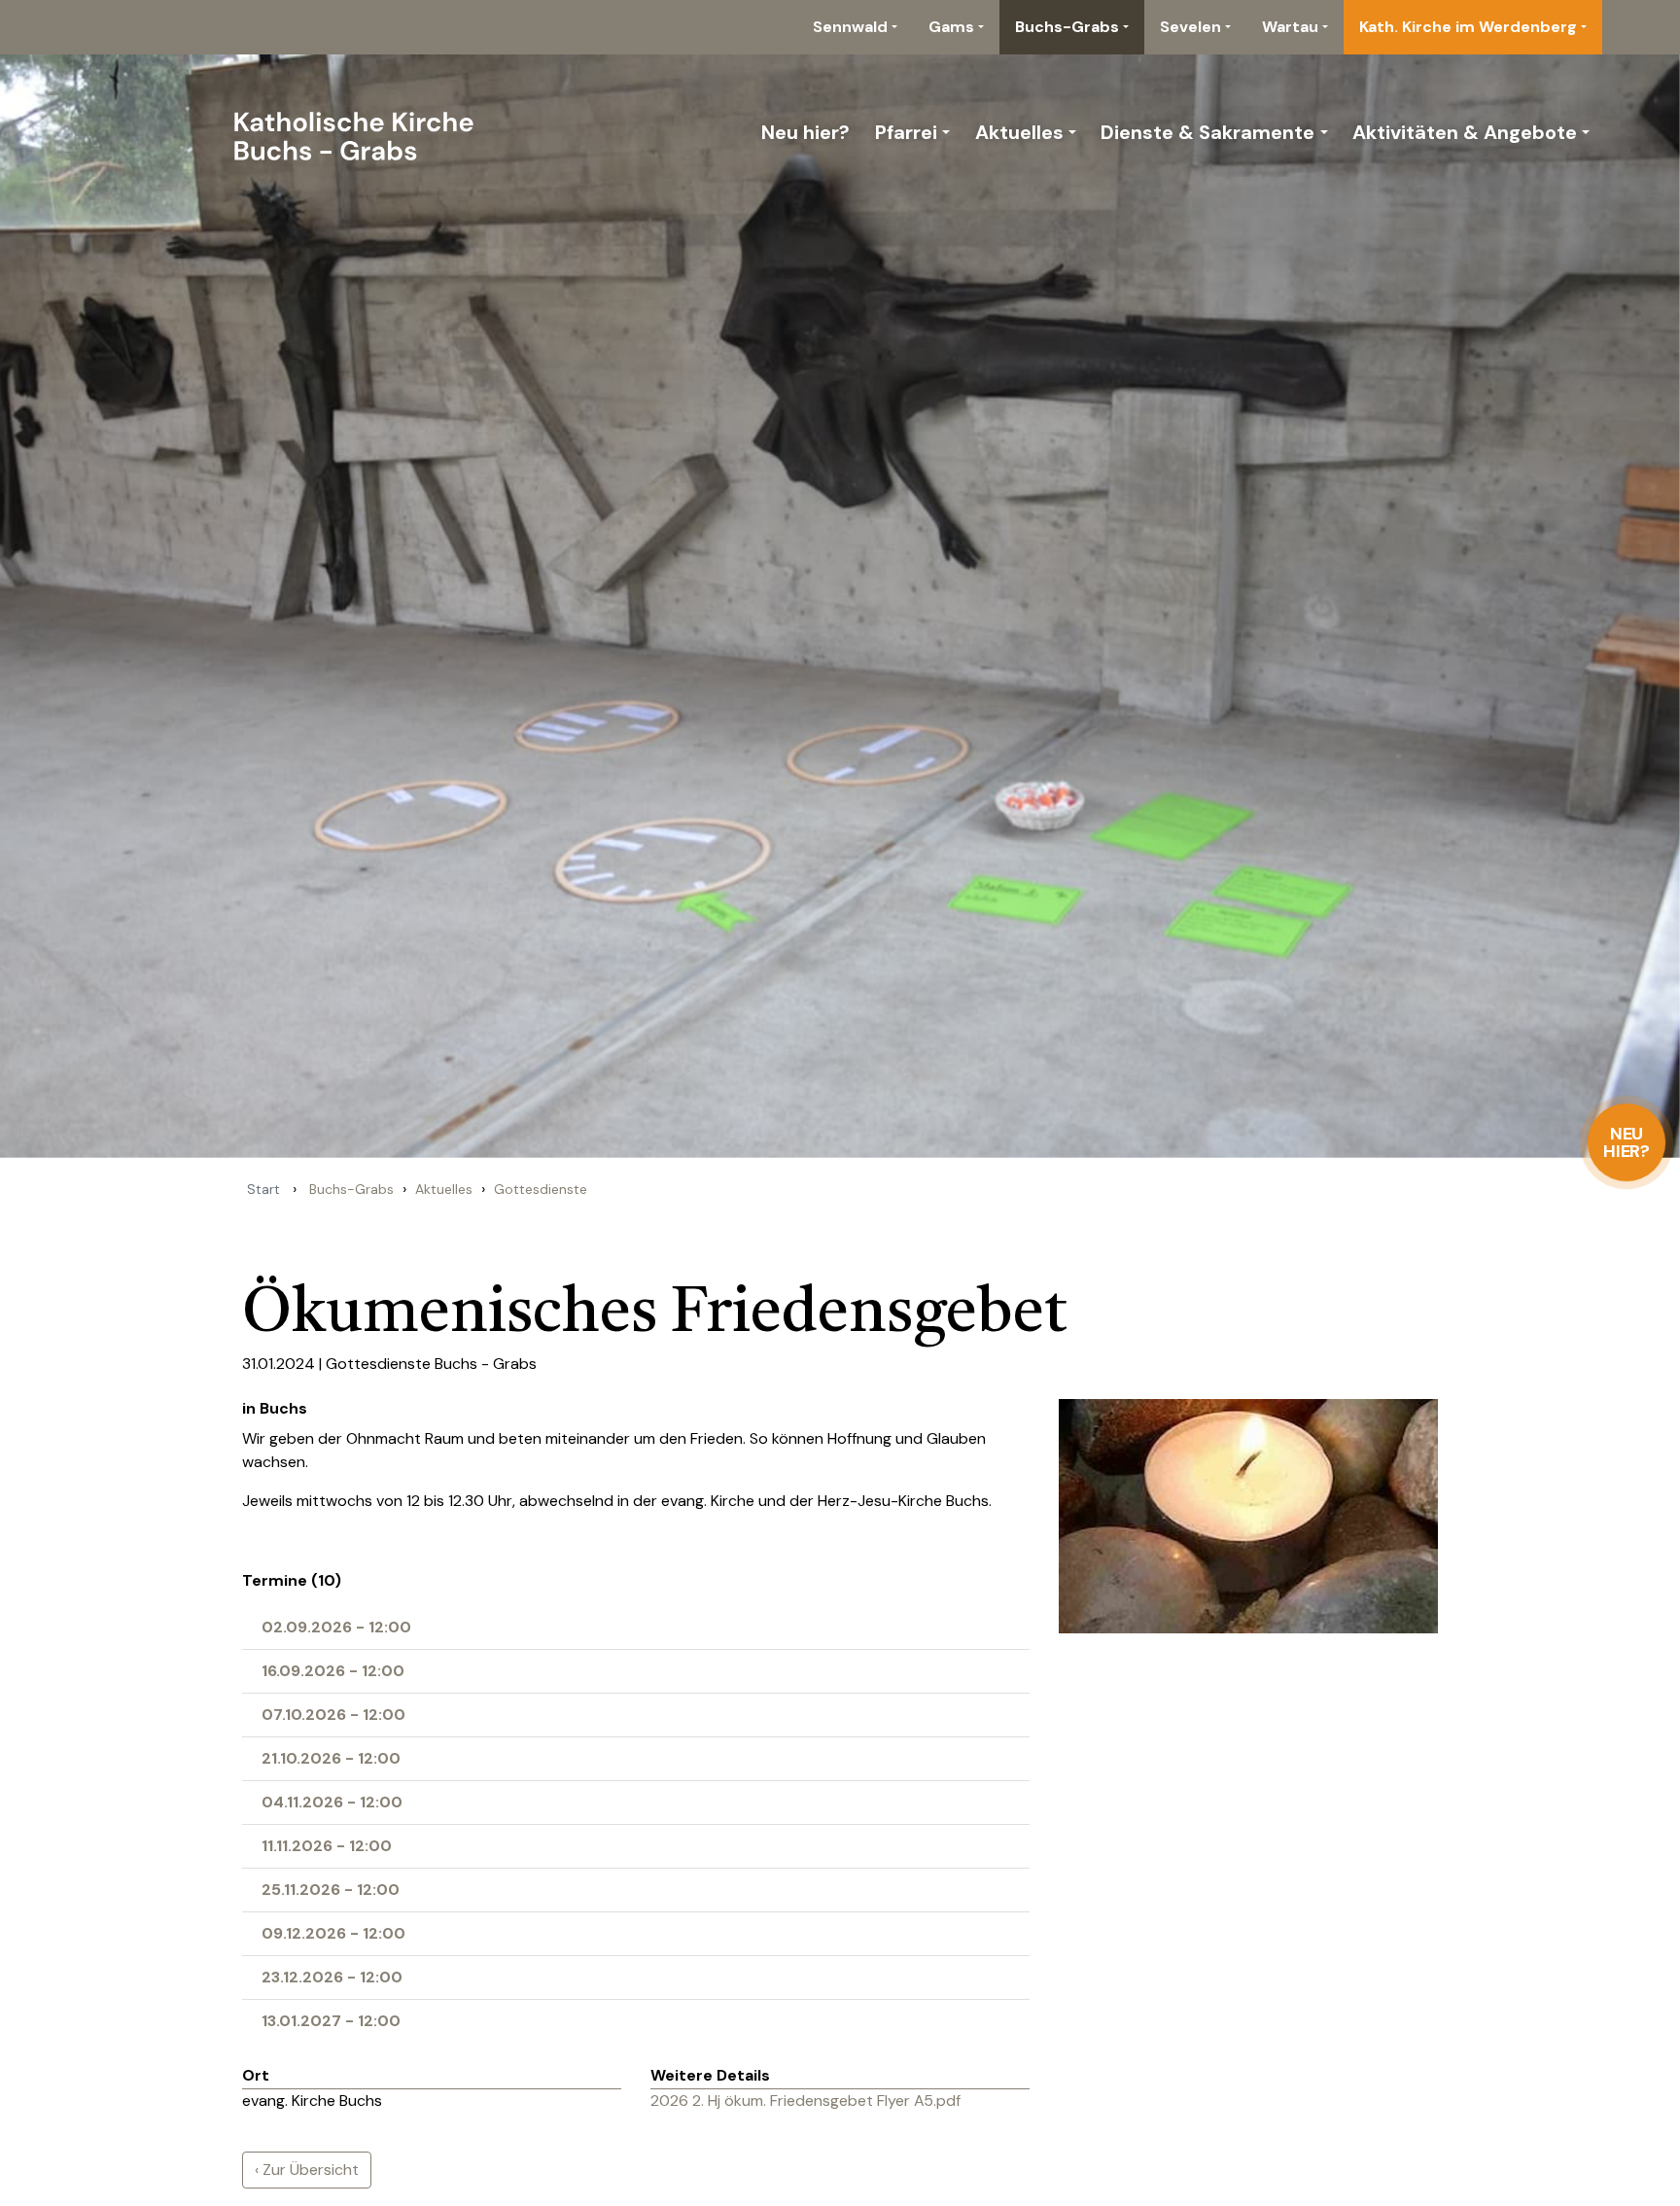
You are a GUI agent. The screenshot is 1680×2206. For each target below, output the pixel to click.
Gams (951, 27)
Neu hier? (1627, 1142)
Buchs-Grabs (1067, 27)
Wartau (1290, 27)
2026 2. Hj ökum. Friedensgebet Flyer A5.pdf (805, 2101)
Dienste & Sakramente (1207, 132)
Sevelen (1190, 27)
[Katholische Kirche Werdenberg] (293, 132)
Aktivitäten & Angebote (1465, 132)
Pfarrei (906, 132)
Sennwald (850, 27)
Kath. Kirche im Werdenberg (1468, 27)
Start (263, 1189)
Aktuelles (1019, 132)
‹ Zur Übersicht (307, 2170)
